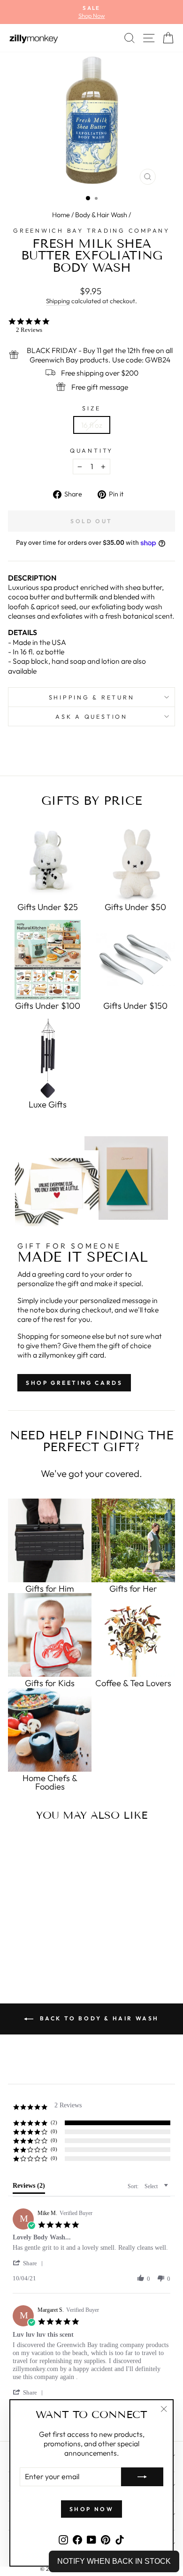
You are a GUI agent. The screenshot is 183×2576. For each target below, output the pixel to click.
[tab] (29, 2188)
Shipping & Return (92, 697)
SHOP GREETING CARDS (74, 1383)
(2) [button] (54, 2122)
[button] (30, 2263)
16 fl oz (92, 425)
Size (91, 408)
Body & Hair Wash (101, 215)
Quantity (91, 450)
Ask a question (91, 716)
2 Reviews (29, 330)
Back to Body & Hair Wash (98, 2018)
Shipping (58, 301)
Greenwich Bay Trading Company (91, 230)
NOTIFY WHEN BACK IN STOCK (114, 2561)
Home (61, 215)
